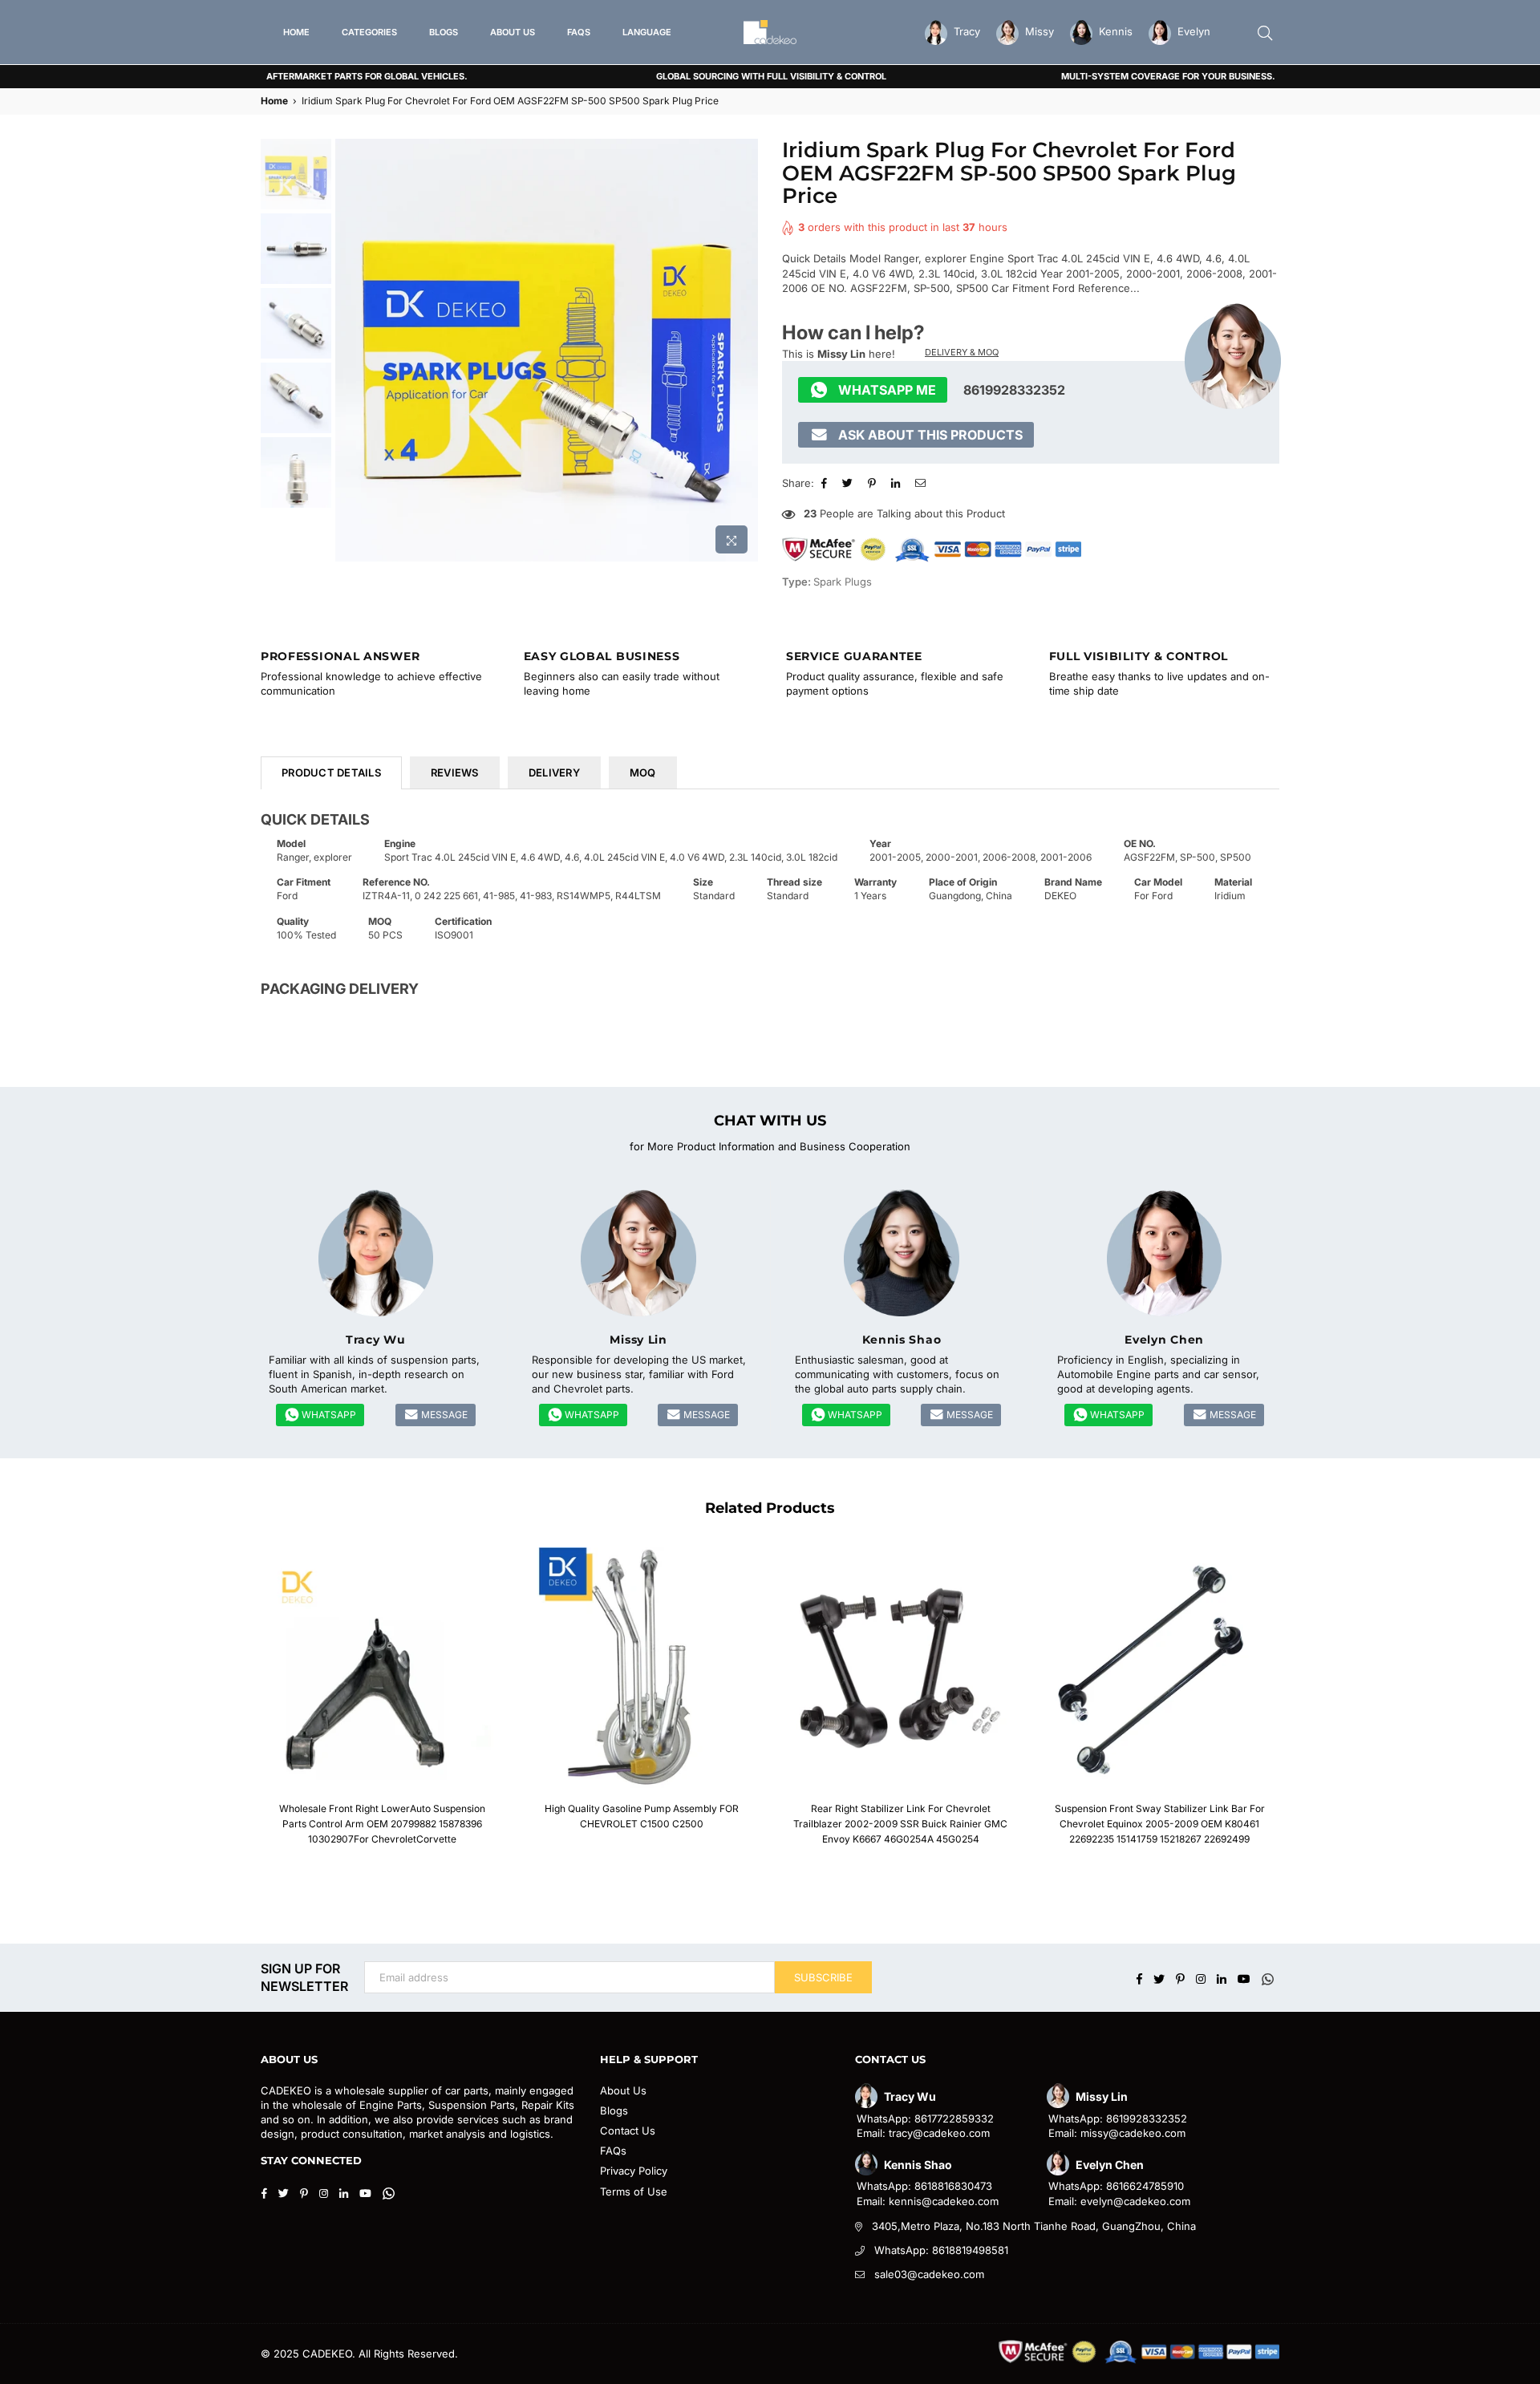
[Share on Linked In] (898, 483)
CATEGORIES (369, 32)
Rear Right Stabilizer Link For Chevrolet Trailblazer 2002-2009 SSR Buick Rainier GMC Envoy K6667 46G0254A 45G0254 (900, 1824)
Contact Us (628, 2131)
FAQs (613, 2151)
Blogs (614, 2110)
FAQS (579, 32)
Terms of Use (634, 2191)
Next (744, 350)
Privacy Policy (634, 2171)
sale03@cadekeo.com (929, 2274)
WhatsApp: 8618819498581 (941, 2250)
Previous (349, 350)
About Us (623, 2090)
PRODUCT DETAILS (331, 772)
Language (647, 32)
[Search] (1265, 32)
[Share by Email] (922, 483)
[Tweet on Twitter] (849, 483)
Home (274, 101)
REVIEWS (455, 772)
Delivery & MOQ (962, 352)
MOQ (643, 772)
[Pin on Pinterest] (874, 483)
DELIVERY (554, 772)
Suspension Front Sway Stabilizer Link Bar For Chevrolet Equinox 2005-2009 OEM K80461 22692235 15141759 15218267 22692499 (1160, 1824)
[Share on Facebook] (826, 483)
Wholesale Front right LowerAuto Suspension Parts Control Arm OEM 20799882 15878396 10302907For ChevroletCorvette (382, 1824)
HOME (296, 32)
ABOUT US (513, 32)
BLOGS (444, 32)
